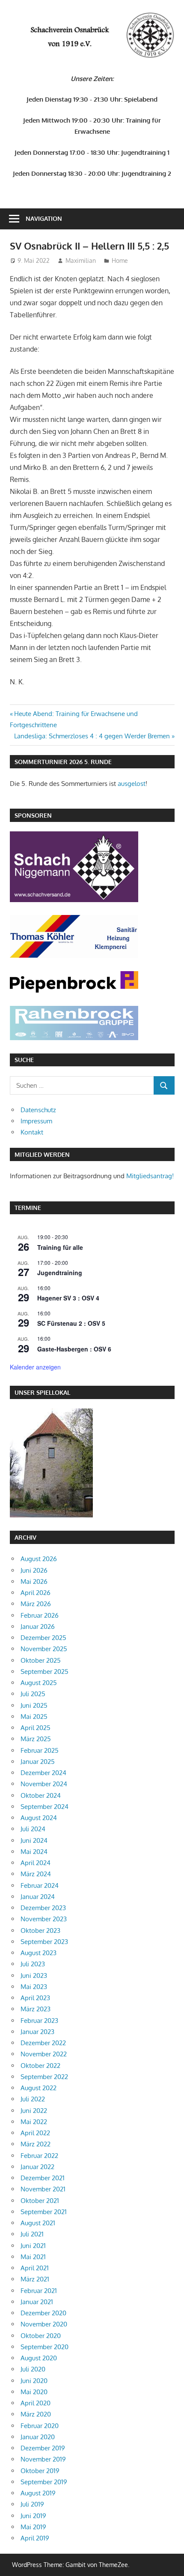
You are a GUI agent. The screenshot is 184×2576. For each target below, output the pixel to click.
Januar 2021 (37, 2302)
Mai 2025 (34, 1717)
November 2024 (44, 1784)
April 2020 (36, 2403)
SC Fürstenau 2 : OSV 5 (71, 1323)
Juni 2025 (34, 1705)
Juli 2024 (33, 1829)
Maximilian (81, 260)
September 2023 (44, 1942)
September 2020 (45, 2347)
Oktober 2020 (41, 2336)
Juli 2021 (32, 2234)
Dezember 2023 (43, 1908)
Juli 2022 (33, 2099)
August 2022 (39, 2088)
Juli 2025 (33, 1694)
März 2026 (36, 1604)
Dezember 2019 (43, 2448)
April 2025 (36, 1728)
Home (120, 260)
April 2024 (36, 1863)
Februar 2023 (39, 2021)
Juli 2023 (33, 1964)
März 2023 (36, 2009)
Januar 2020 (38, 2437)
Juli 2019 (32, 2504)
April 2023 (35, 1998)
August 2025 (39, 1683)
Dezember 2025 (43, 1638)
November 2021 (43, 2189)
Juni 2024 (34, 1840)
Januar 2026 (38, 1627)
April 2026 (36, 1593)
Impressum (36, 1121)
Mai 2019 (33, 2527)
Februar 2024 (40, 1885)
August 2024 (39, 1818)
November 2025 (44, 1649)
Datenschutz (38, 1110)
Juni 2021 (33, 2246)
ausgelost (132, 784)
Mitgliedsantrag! (150, 1176)
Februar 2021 (39, 2291)
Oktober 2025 (41, 1660)
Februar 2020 (40, 2426)
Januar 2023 (37, 2032)
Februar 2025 (40, 1750)
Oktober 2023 (40, 1930)
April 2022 (35, 2133)
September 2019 (44, 2482)
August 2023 (39, 1953)
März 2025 (36, 1739)
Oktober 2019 (40, 2471)
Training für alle (60, 1247)
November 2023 (44, 1919)
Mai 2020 (34, 2392)
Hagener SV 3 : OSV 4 (68, 1298)
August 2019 (38, 2493)
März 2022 (36, 2144)
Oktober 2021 (40, 2201)
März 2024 (36, 1874)
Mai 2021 (33, 2257)
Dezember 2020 (43, 2313)
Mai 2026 (34, 1581)
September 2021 (44, 2212)
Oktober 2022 (40, 2066)
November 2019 (43, 2459)
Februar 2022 (39, 2156)
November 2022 (44, 2054)
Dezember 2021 (43, 2178)
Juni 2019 (33, 2516)
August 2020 (39, 2358)
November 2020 (44, 2324)
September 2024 (45, 1807)
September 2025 (45, 1672)
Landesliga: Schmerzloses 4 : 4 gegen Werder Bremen (92, 736)
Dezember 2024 (43, 1773)
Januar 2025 (38, 1762)
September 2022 (44, 2077)
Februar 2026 (40, 1615)
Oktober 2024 (41, 1795)
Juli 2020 (33, 2369)
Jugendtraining (60, 1273)
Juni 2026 (34, 1570)
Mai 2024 (34, 1852)
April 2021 (35, 2268)
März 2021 (35, 2279)
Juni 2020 (34, 2381)
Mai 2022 (34, 2122)
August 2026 (39, 1559)
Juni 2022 (34, 2111)
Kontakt (32, 1132)
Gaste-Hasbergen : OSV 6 (74, 1349)
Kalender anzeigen (35, 1367)
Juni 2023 (34, 1976)
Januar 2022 (37, 2167)
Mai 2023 (34, 1987)
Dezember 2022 (43, 2043)
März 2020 (36, 2414)
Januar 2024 (38, 1897)
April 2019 (35, 2538)
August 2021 (38, 2223)
